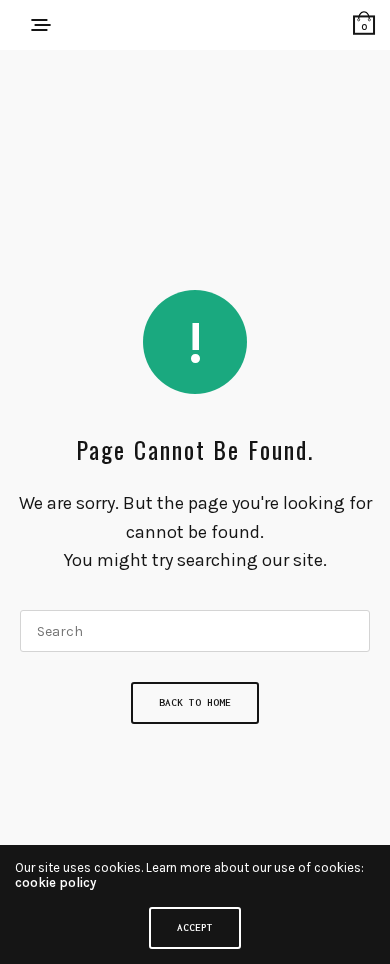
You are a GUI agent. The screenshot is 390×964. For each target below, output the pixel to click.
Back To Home (195, 702)
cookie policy (55, 882)
